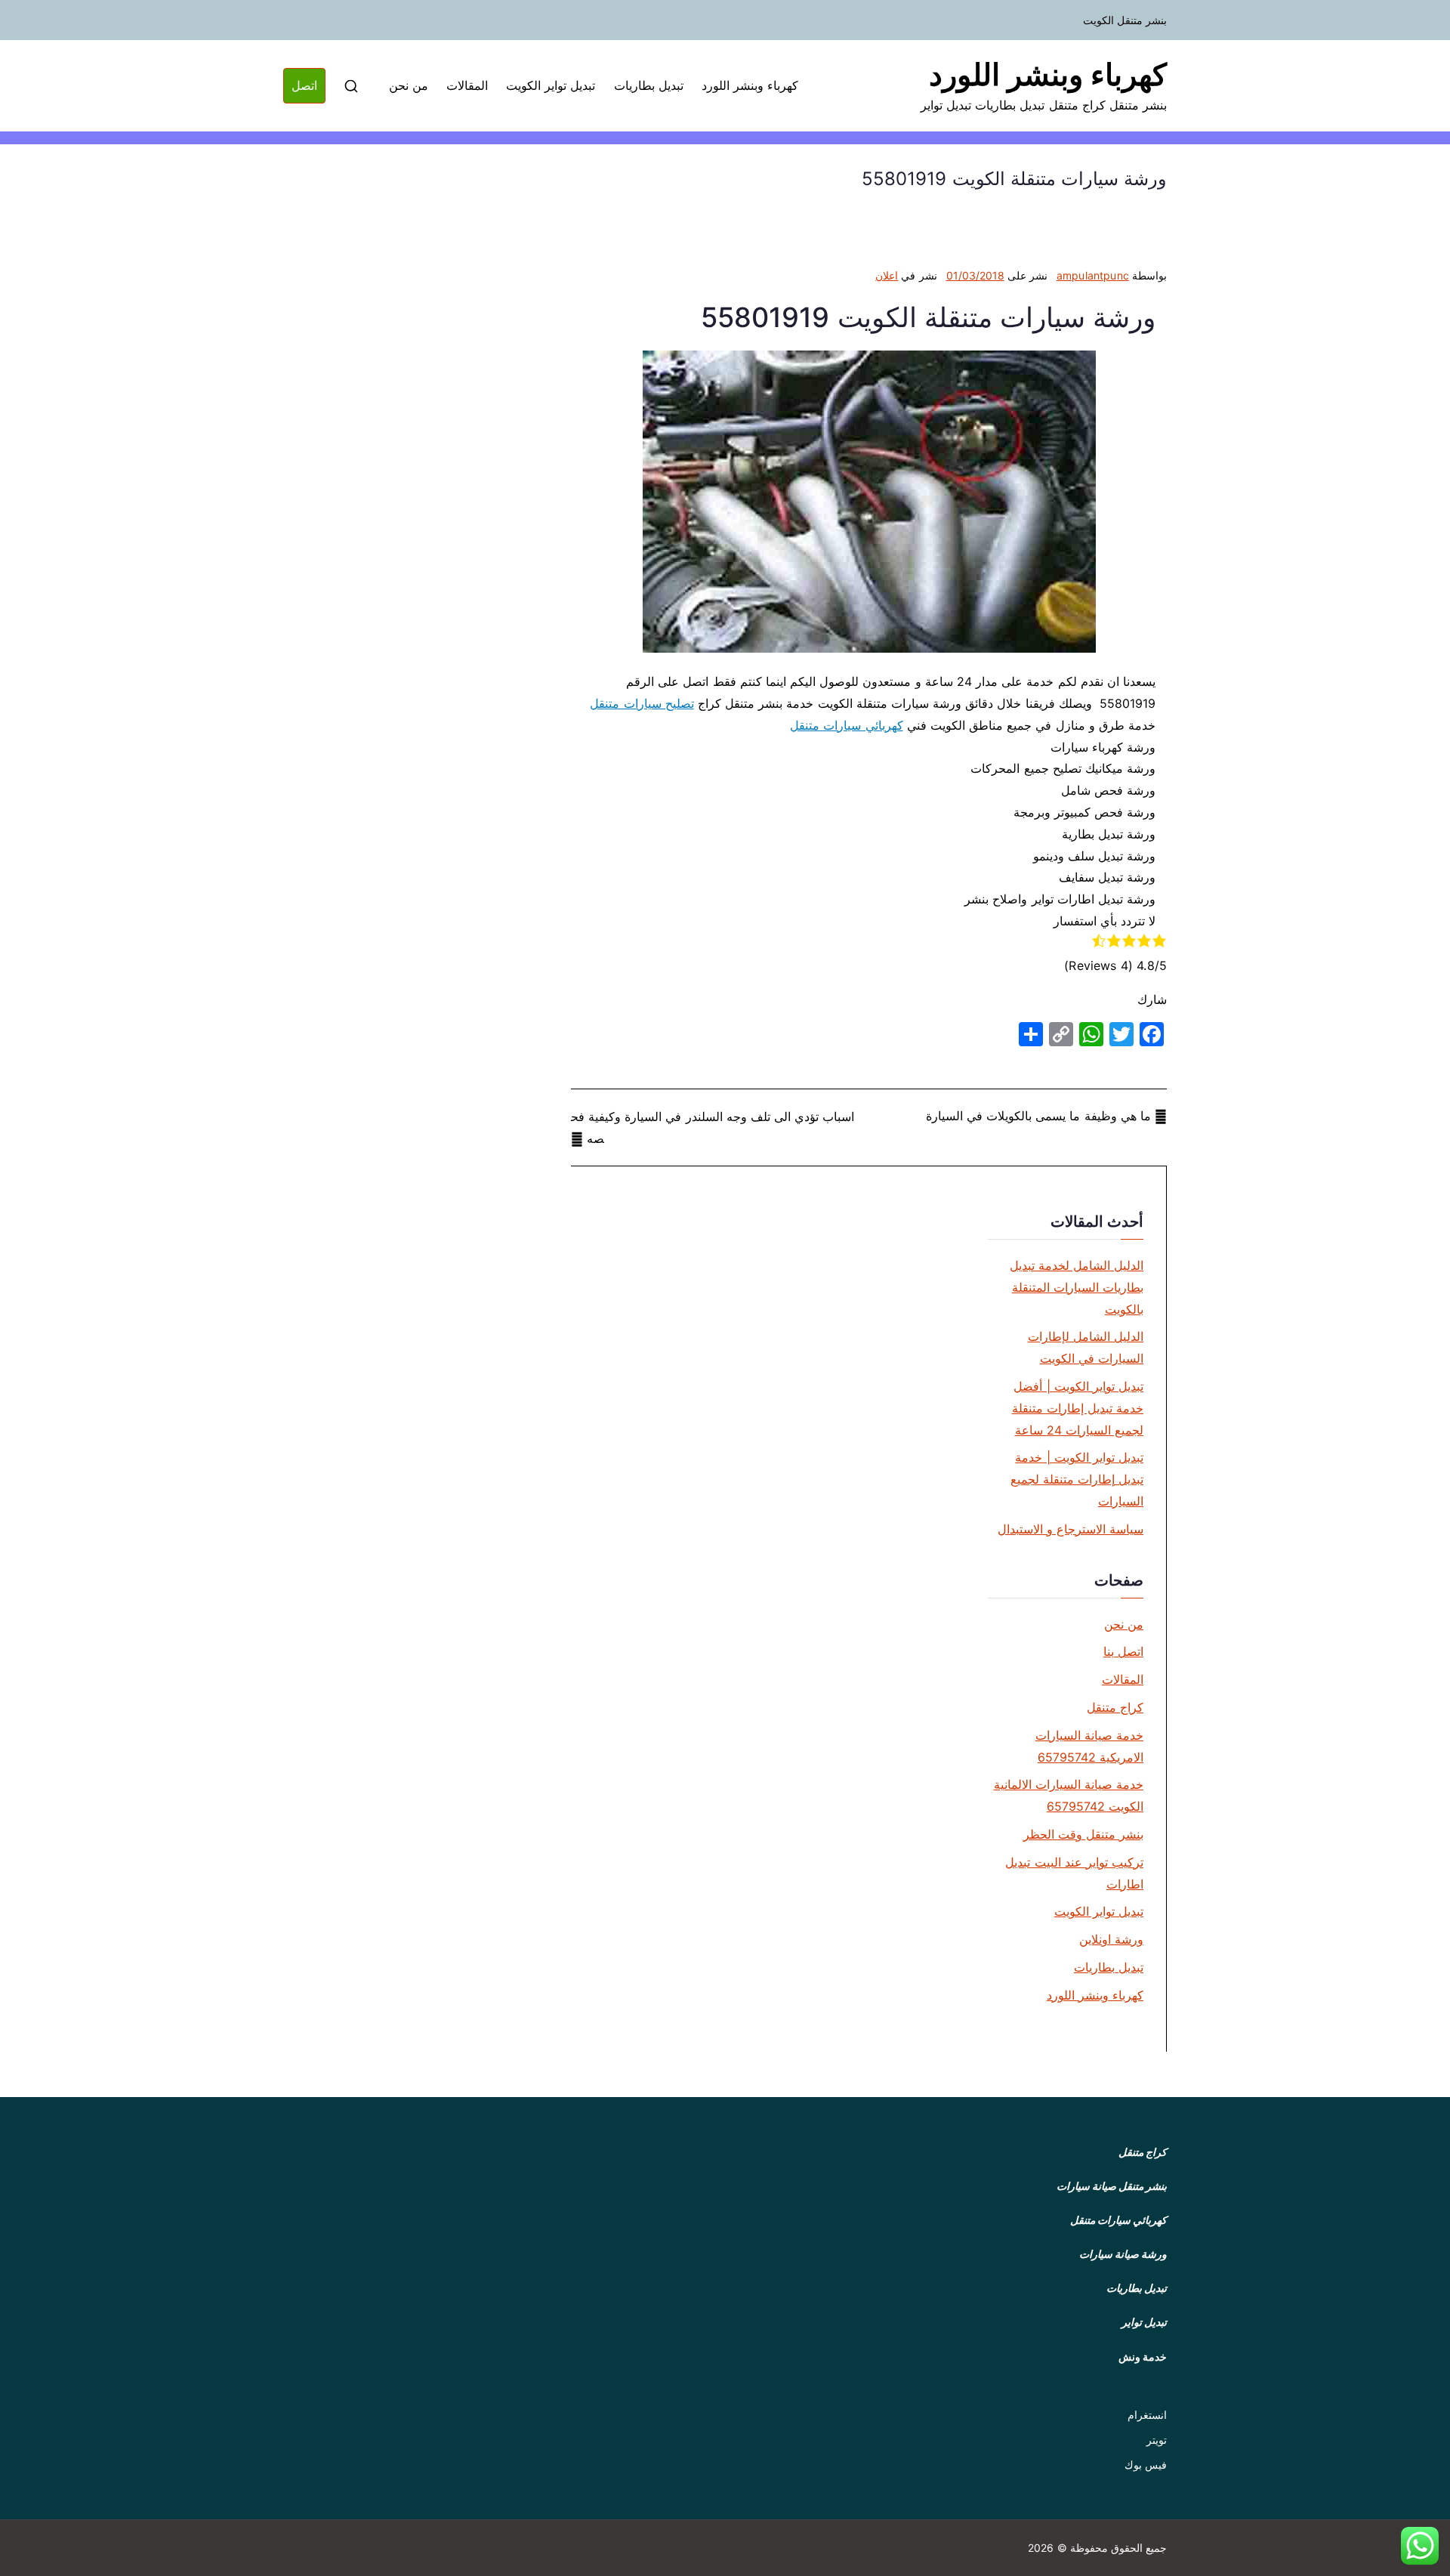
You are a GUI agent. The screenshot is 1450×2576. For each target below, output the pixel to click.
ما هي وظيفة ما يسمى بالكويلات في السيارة (1038, 1116)
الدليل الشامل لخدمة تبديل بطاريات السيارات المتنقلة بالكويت (1077, 1287)
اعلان (887, 275)
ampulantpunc (1093, 275)
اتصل (304, 85)
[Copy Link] (1061, 1034)
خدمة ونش (1143, 2357)
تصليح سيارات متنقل (642, 703)
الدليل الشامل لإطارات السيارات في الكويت (1086, 1347)
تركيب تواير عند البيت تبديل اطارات (1074, 1873)
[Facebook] (1152, 1034)
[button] (1420, 2546)
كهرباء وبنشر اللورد (1048, 74)
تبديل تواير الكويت (551, 85)
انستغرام (1147, 2415)
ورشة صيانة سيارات (1123, 2254)
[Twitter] (1121, 1034)
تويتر (1157, 2440)
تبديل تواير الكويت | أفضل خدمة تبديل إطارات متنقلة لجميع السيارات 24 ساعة (1078, 1408)
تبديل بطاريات (649, 85)
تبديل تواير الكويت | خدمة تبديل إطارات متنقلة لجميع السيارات (1077, 1479)
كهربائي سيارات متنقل (846, 725)
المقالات (467, 85)
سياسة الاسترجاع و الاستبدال (1071, 1529)
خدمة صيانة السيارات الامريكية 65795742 (1089, 1746)
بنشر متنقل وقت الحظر (1083, 1834)
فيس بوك (1146, 2465)
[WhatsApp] (1091, 1034)
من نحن (409, 85)
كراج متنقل (1115, 1707)
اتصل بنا (1123, 1651)
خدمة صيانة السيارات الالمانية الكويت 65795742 (1069, 1795)
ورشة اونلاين (1111, 1939)
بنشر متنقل (1143, 2186)
